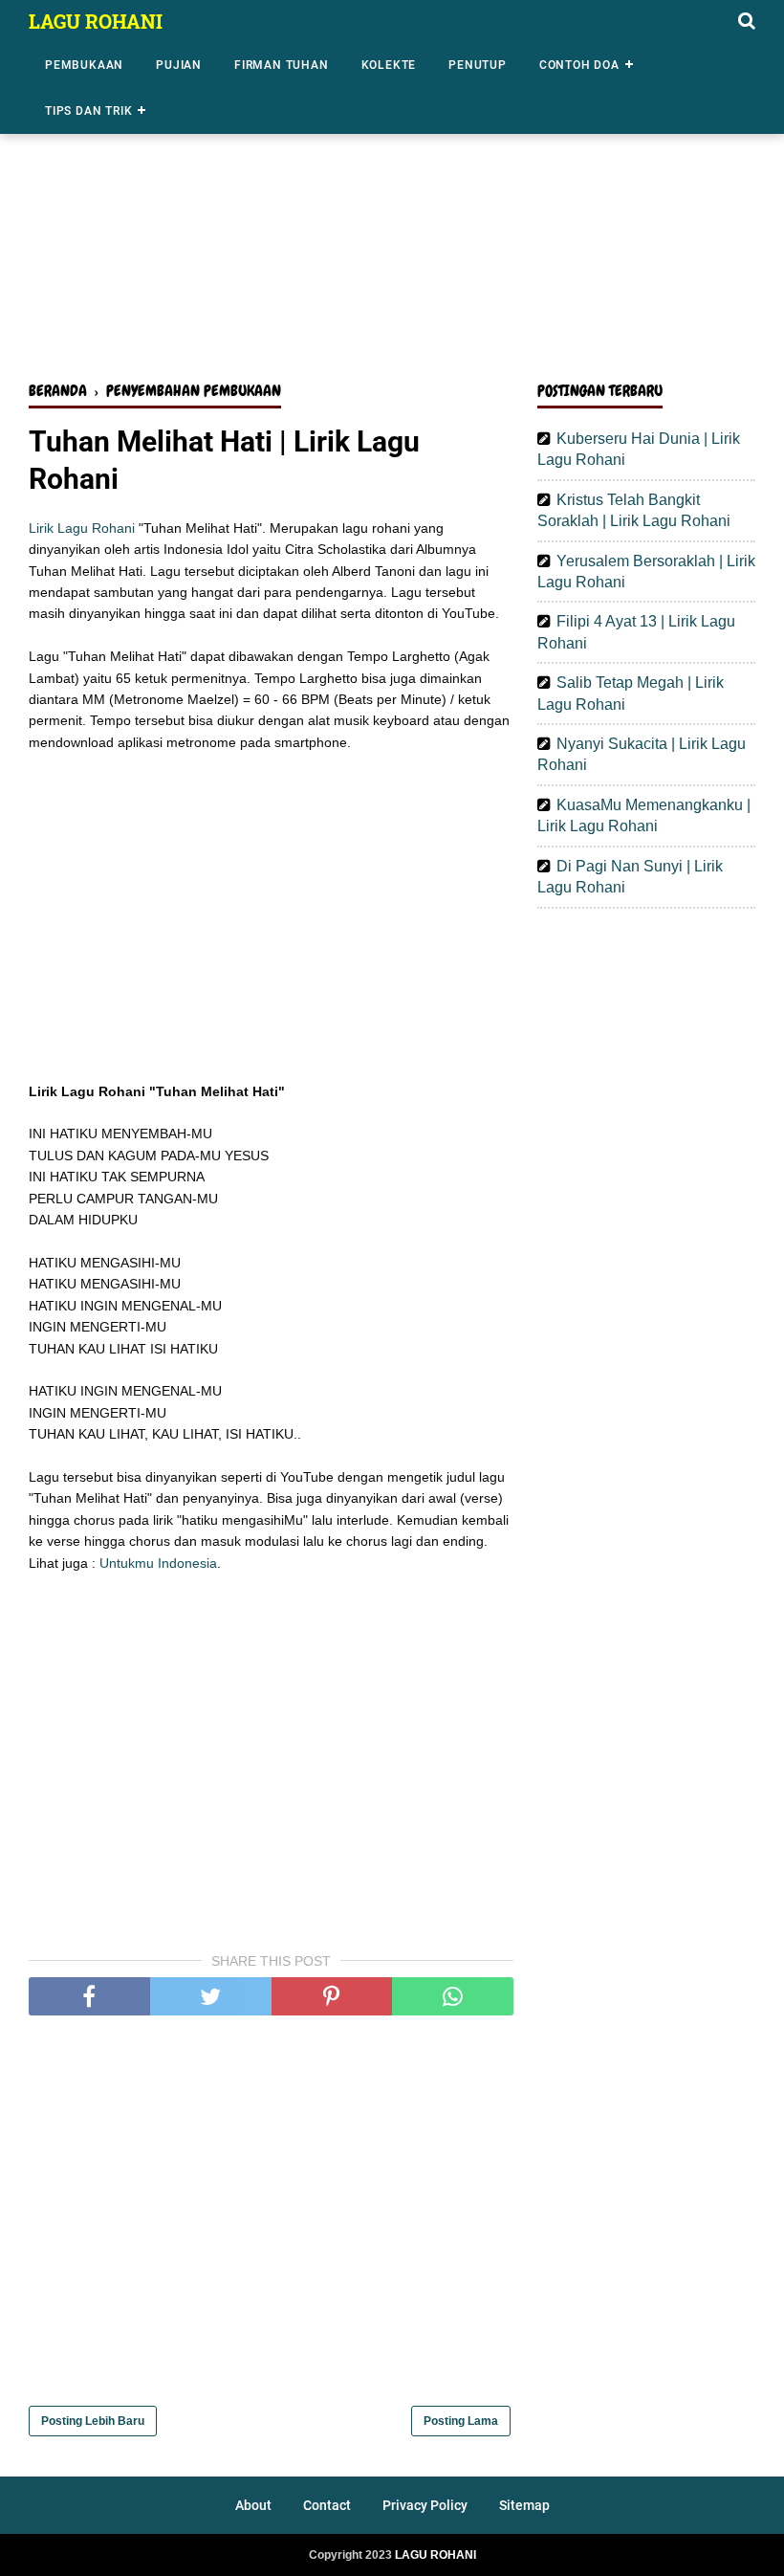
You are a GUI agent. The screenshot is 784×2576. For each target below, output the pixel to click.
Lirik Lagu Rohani (82, 528)
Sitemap (524, 2505)
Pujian (179, 65)
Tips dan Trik (88, 111)
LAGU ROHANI (96, 21)
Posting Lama (461, 2421)
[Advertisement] (392, 218)
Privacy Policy (425, 2505)
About (253, 2505)
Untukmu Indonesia (158, 1563)
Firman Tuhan (282, 65)
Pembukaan (84, 65)
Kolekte (389, 65)
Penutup (478, 65)
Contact (327, 2505)
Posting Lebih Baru (93, 2421)
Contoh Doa (579, 65)
